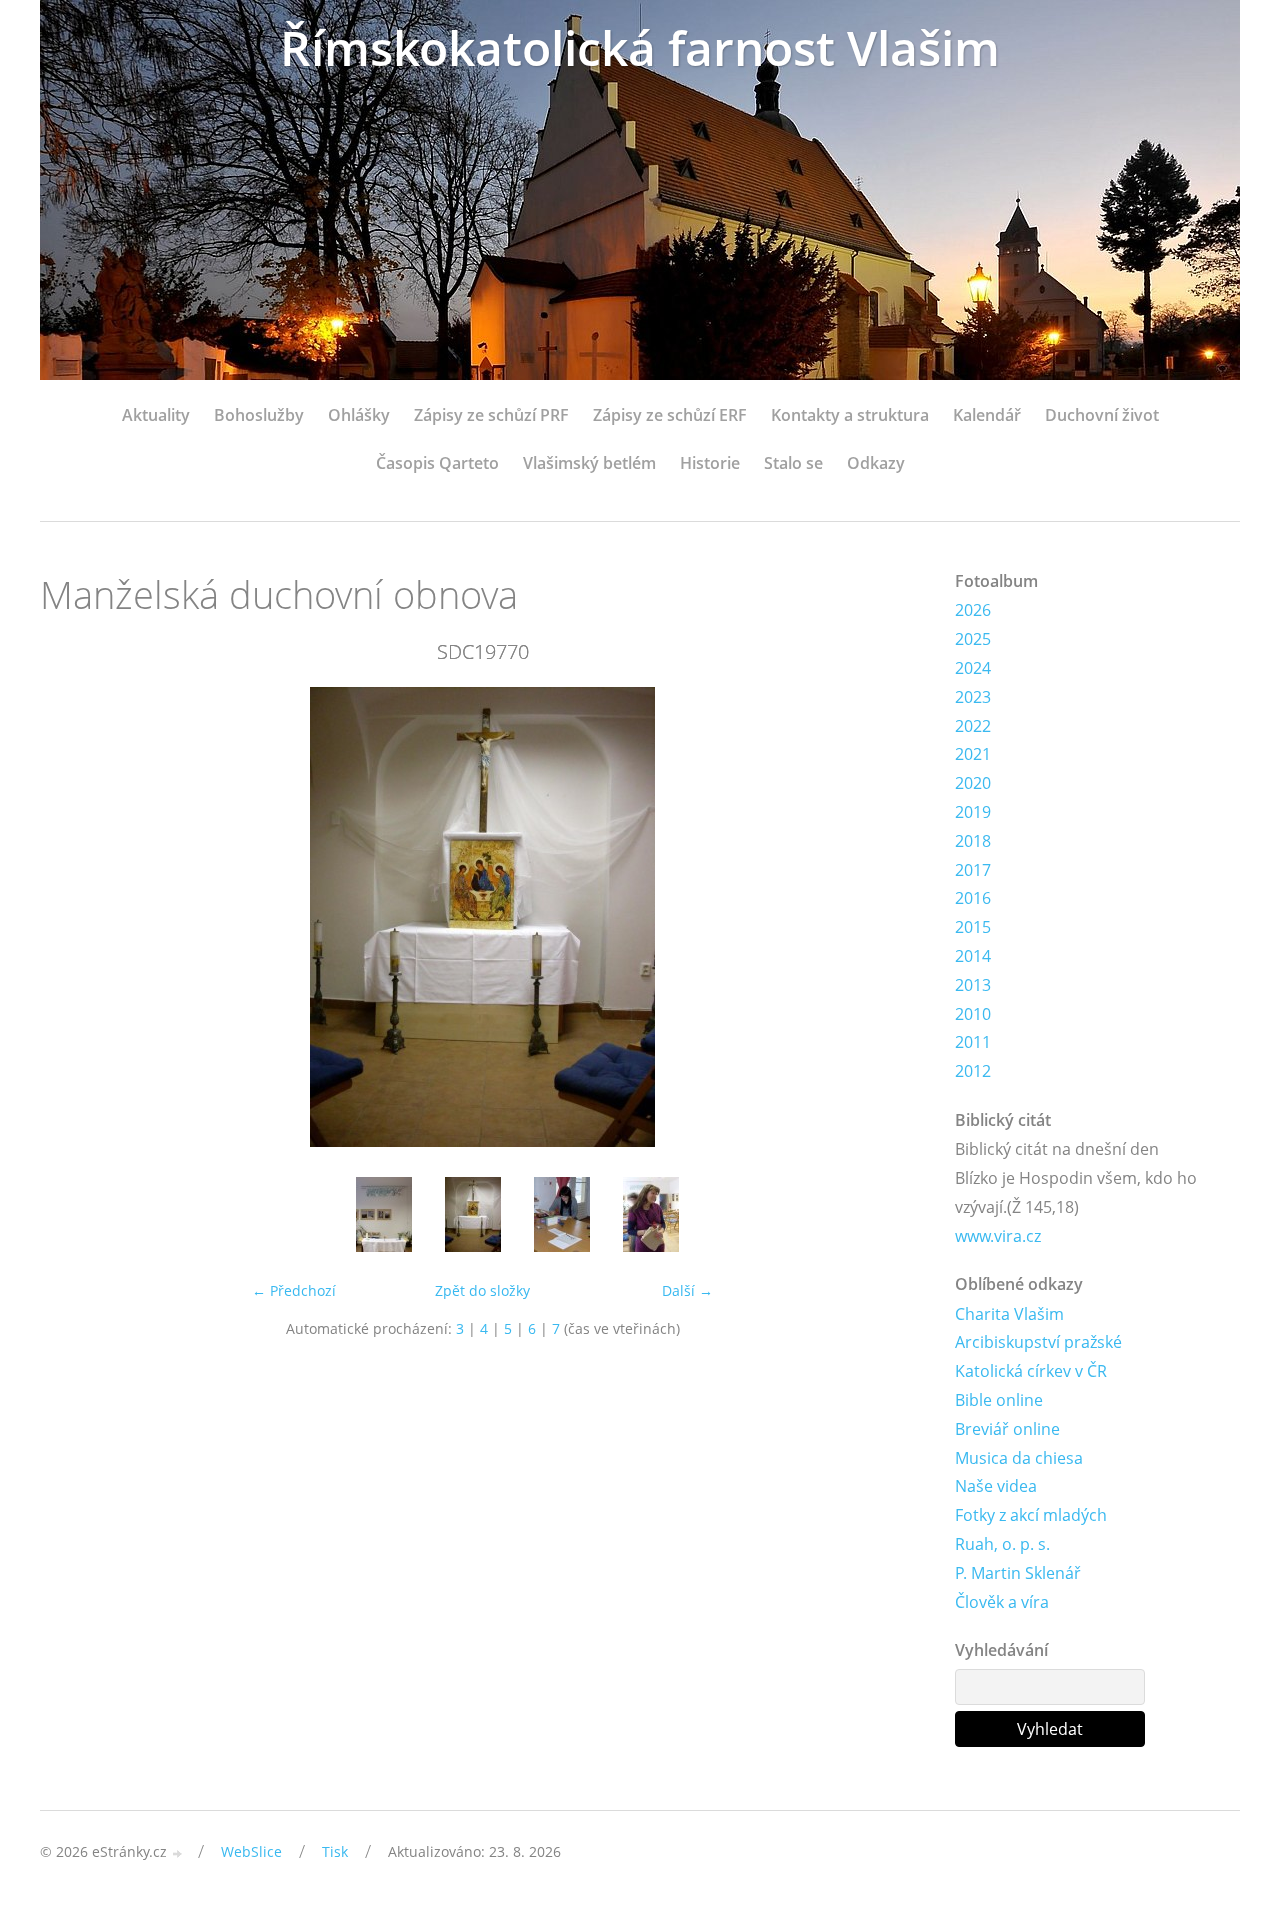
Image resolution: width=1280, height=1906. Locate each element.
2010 (973, 1014)
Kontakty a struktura (850, 415)
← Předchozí (294, 1290)
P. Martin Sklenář (1018, 1573)
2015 (973, 927)
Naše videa (996, 1486)
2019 (973, 812)
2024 (973, 668)
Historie (710, 463)
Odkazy (876, 463)
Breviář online (1007, 1429)
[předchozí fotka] (72, 917)
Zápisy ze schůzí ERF (670, 415)
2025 (973, 639)
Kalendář (987, 415)
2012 (973, 1071)
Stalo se (793, 463)
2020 (973, 783)
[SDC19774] (561, 1214)
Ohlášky (359, 415)
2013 (973, 985)
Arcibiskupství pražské (1038, 1342)
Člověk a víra (1002, 1602)
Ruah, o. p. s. (1002, 1544)
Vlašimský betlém (589, 463)
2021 (973, 754)
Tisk (335, 1851)
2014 (973, 956)
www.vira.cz (998, 1236)
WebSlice (251, 1851)
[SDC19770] (472, 1214)
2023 (973, 697)
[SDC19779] (650, 1214)
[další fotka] (892, 917)
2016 (973, 898)
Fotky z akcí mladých (1031, 1515)
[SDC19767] (383, 1214)
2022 (973, 726)
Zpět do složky (482, 1290)
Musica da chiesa (1019, 1458)
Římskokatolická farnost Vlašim (640, 47)
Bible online (999, 1400)
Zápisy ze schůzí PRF (491, 415)
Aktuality (156, 415)
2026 (973, 610)
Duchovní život (1102, 415)
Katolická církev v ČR (1031, 1371)
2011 (973, 1042)
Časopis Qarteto (437, 463)
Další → (687, 1290)
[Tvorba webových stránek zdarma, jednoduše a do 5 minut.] (178, 1853)
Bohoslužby (259, 415)
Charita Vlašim (1009, 1314)
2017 (973, 870)
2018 (973, 841)
